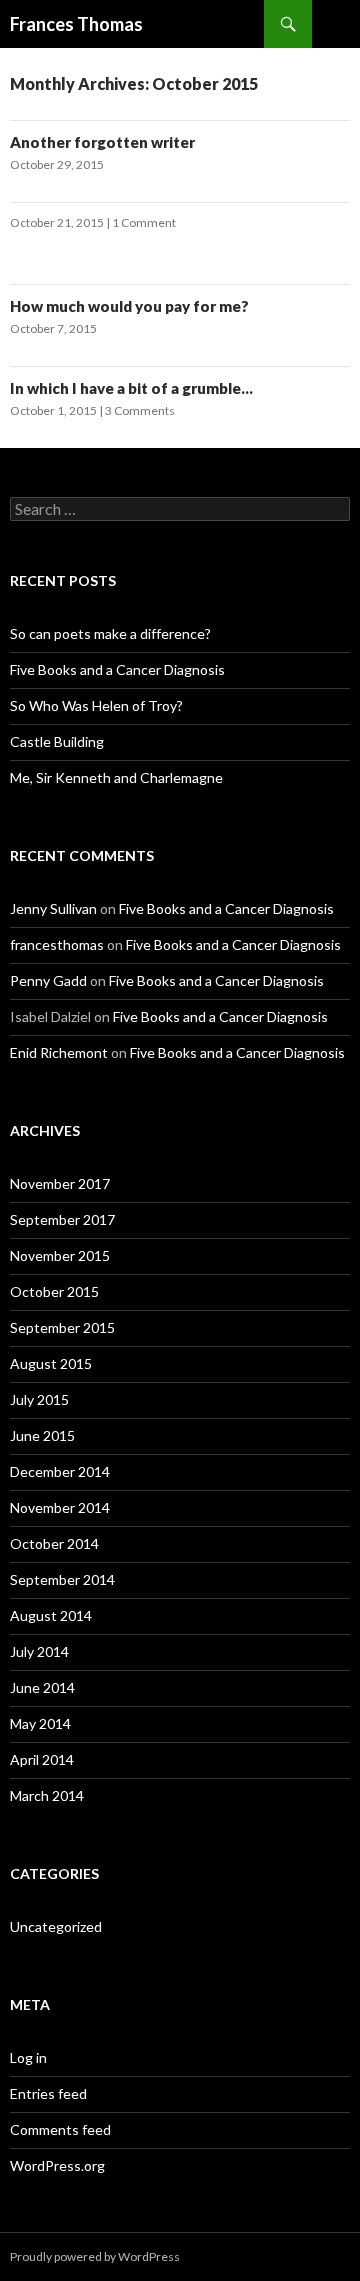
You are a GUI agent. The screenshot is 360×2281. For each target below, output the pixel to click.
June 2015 (42, 1435)
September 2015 (62, 1327)
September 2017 (62, 1219)
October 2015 (54, 1291)
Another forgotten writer (102, 142)
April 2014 (42, 1759)
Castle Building (57, 741)
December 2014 (60, 1471)
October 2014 (54, 1543)
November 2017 (60, 1183)
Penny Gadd (48, 980)
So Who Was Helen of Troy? (96, 705)
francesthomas (57, 944)
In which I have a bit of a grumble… (131, 388)
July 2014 (39, 1651)
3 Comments (140, 410)
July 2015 (39, 1399)
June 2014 (42, 1687)
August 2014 (51, 1615)
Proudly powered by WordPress (95, 2256)
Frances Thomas (76, 24)
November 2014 (60, 1507)
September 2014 (62, 1579)
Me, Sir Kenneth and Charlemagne (116, 777)
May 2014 (40, 1723)
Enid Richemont (59, 1052)
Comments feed (60, 2129)
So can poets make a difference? (110, 633)
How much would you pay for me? (129, 306)
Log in (28, 2057)
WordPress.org (57, 2165)
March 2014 (47, 1795)
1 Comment (144, 222)
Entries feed (48, 2093)
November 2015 (60, 1255)
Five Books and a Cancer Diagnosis (117, 669)
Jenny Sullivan (53, 908)
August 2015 (51, 1363)
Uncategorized (56, 1926)
